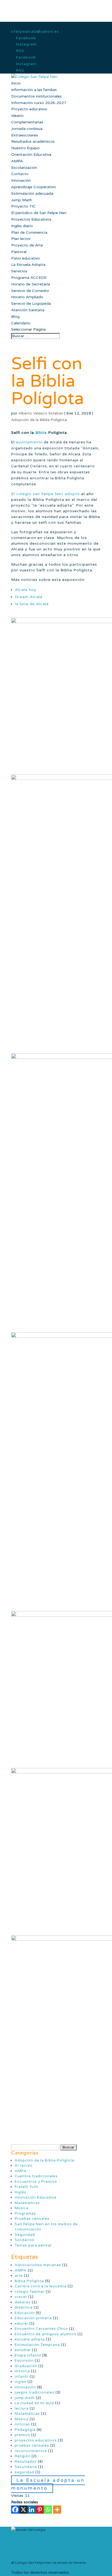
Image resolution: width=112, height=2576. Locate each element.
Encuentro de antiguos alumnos (46, 2334)
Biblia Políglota (29, 2281)
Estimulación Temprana (37, 2345)
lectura (22, 2409)
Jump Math (21, 200)
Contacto (20, 174)
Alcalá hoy (26, 590)
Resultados (26, 2462)
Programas (25, 2214)
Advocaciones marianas (38, 2265)
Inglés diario (22, 226)
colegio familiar (30, 2292)
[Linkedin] (32, 2510)
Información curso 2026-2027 (39, 103)
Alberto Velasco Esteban (41, 413)
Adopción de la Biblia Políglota (39, 420)
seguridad (24, 2472)
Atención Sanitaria (28, 310)
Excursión (24, 2361)
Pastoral (19, 252)
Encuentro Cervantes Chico (41, 2329)
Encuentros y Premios (36, 2182)
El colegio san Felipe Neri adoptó (46, 494)
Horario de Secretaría (31, 284)
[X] (23, 2510)
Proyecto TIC (23, 206)
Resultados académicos (33, 141)
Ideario (17, 116)
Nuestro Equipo (25, 148)
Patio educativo (26, 258)
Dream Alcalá (29, 597)
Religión (23, 2456)
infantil (22, 2377)
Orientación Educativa (31, 155)
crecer (21, 2297)
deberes (23, 2302)
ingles (21, 2382)
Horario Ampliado (27, 297)
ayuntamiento (29, 442)
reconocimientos (31, 2451)
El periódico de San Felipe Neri (39, 213)
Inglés (21, 2192)
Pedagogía (25, 2430)
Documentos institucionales (36, 96)
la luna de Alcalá (32, 604)
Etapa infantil (28, 2355)
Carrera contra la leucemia (41, 2286)
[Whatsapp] (48, 2510)
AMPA (17, 161)
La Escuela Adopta (28, 265)
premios (22, 2435)
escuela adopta (30, 2339)
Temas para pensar (33, 2245)
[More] (57, 2510)
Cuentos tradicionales (36, 2176)
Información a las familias (34, 90)
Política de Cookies (26, 2537)
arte (19, 2276)
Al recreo (24, 2166)
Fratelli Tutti (27, 2187)
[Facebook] (15, 2510)
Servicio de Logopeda (31, 304)
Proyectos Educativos (31, 219)
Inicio (16, 83)
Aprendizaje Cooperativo (34, 187)
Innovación (21, 180)
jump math (25, 2398)
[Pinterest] (40, 2510)
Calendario (21, 323)
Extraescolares (25, 135)
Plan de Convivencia (29, 232)
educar (21, 2324)
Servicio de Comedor (30, 291)
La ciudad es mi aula (34, 2403)
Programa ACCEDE (29, 278)
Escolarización (24, 168)
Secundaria (26, 2467)
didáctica (24, 2307)
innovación (25, 2387)
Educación (25, 2313)
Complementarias (27, 122)
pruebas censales (32, 2446)
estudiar (23, 2350)
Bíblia (41, 433)
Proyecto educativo (29, 109)
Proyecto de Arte (27, 245)
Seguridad (25, 2235)
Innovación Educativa (35, 2197)
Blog (15, 317)
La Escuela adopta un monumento (48, 2484)
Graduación (26, 2366)
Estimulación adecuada (32, 193)
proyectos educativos (36, 2440)
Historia (22, 2371)
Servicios (19, 271)
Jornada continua (27, 129)
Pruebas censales (32, 2219)
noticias (22, 2424)
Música (22, 2208)
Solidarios (24, 2240)
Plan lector (21, 239)
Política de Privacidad (28, 2543)
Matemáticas (27, 2203)
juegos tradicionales (35, 2392)
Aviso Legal (20, 2550)
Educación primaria (33, 2318)
